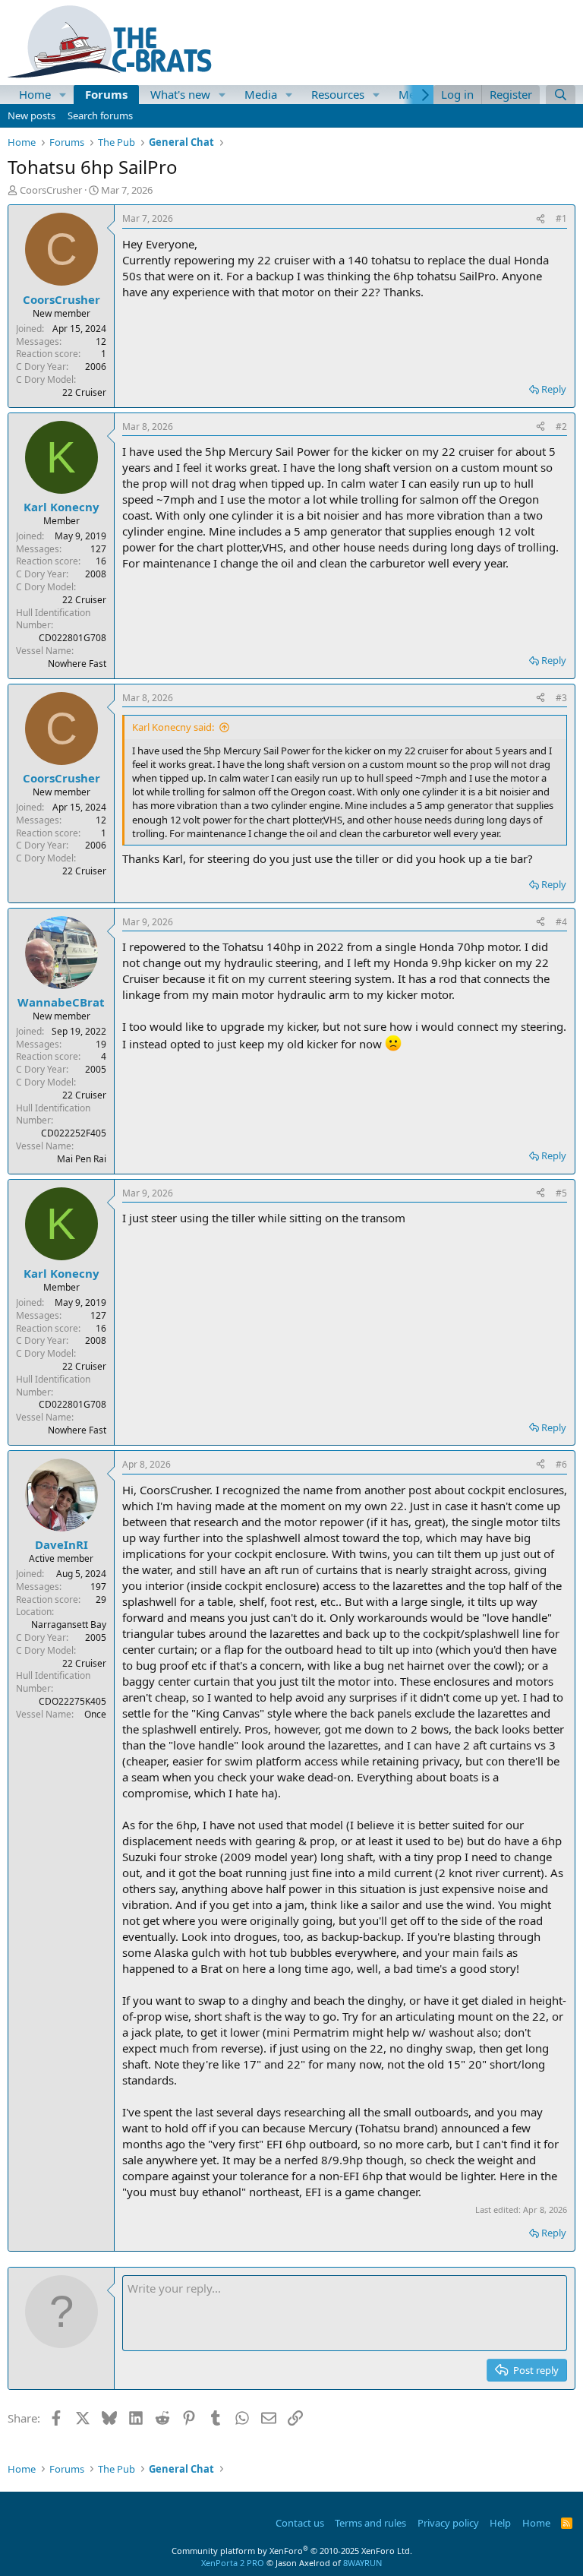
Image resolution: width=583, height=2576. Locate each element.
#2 (561, 427)
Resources (338, 94)
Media (261, 94)
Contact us (300, 2523)
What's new (180, 94)
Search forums (100, 115)
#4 (561, 922)
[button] (63, 95)
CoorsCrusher (51, 190)
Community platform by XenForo (292, 2551)
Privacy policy (448, 2523)
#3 (561, 698)
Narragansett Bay (69, 1625)
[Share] (540, 219)
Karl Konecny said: (173, 727)
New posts (32, 115)
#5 (561, 1193)
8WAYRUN (362, 2563)
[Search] (561, 95)
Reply (554, 389)
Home (35, 94)
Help (500, 2523)
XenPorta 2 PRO (233, 2563)
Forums (106, 94)
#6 (561, 1464)
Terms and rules (370, 2523)
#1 (561, 218)
